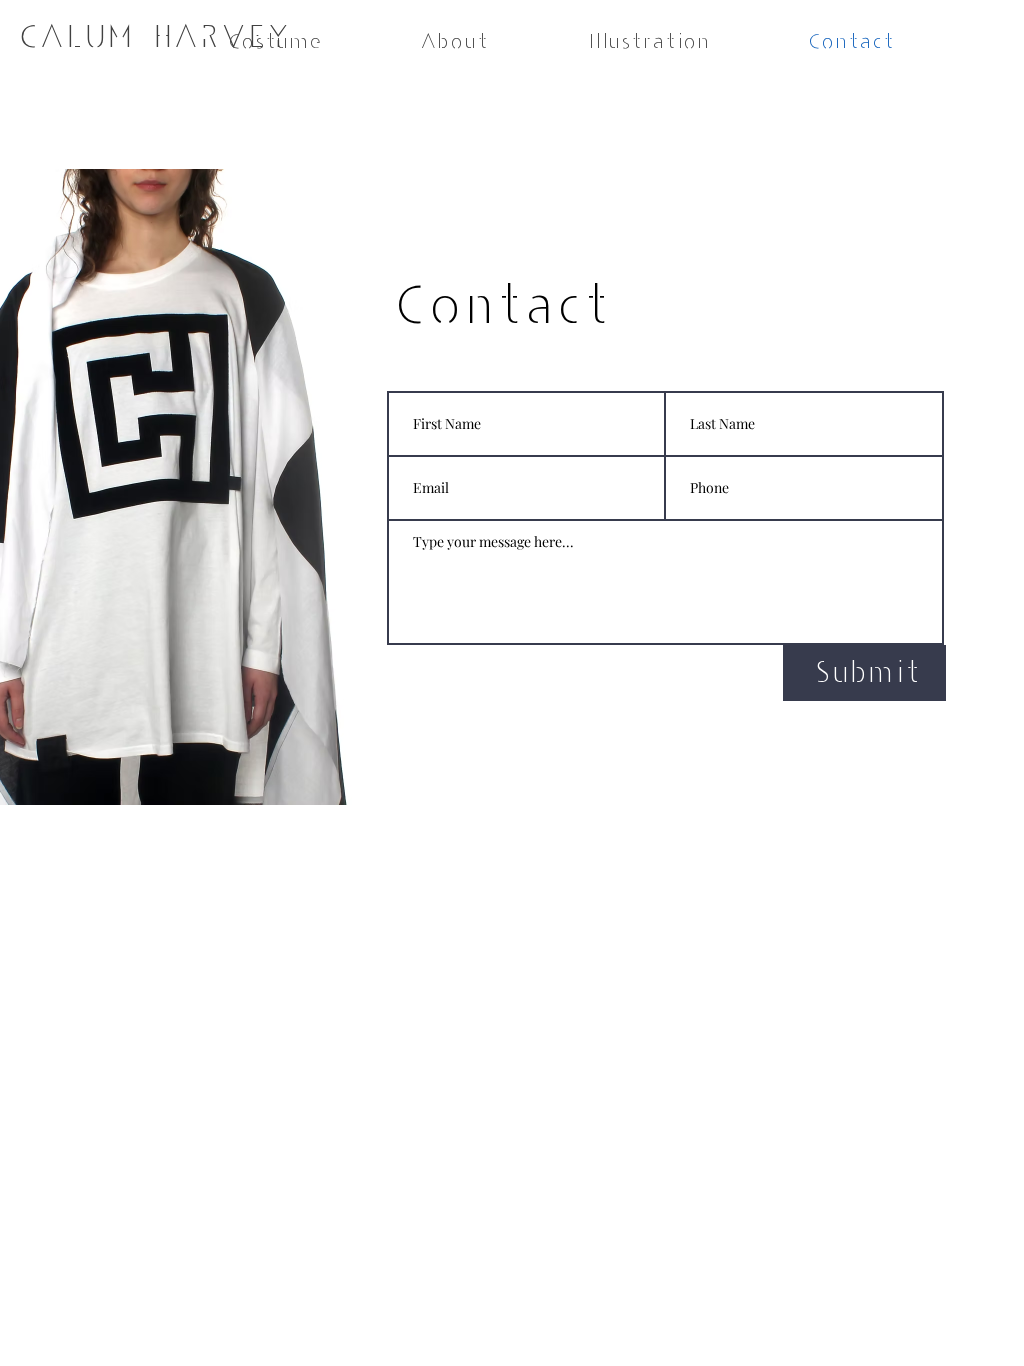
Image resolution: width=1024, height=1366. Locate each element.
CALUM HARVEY (151, 36)
